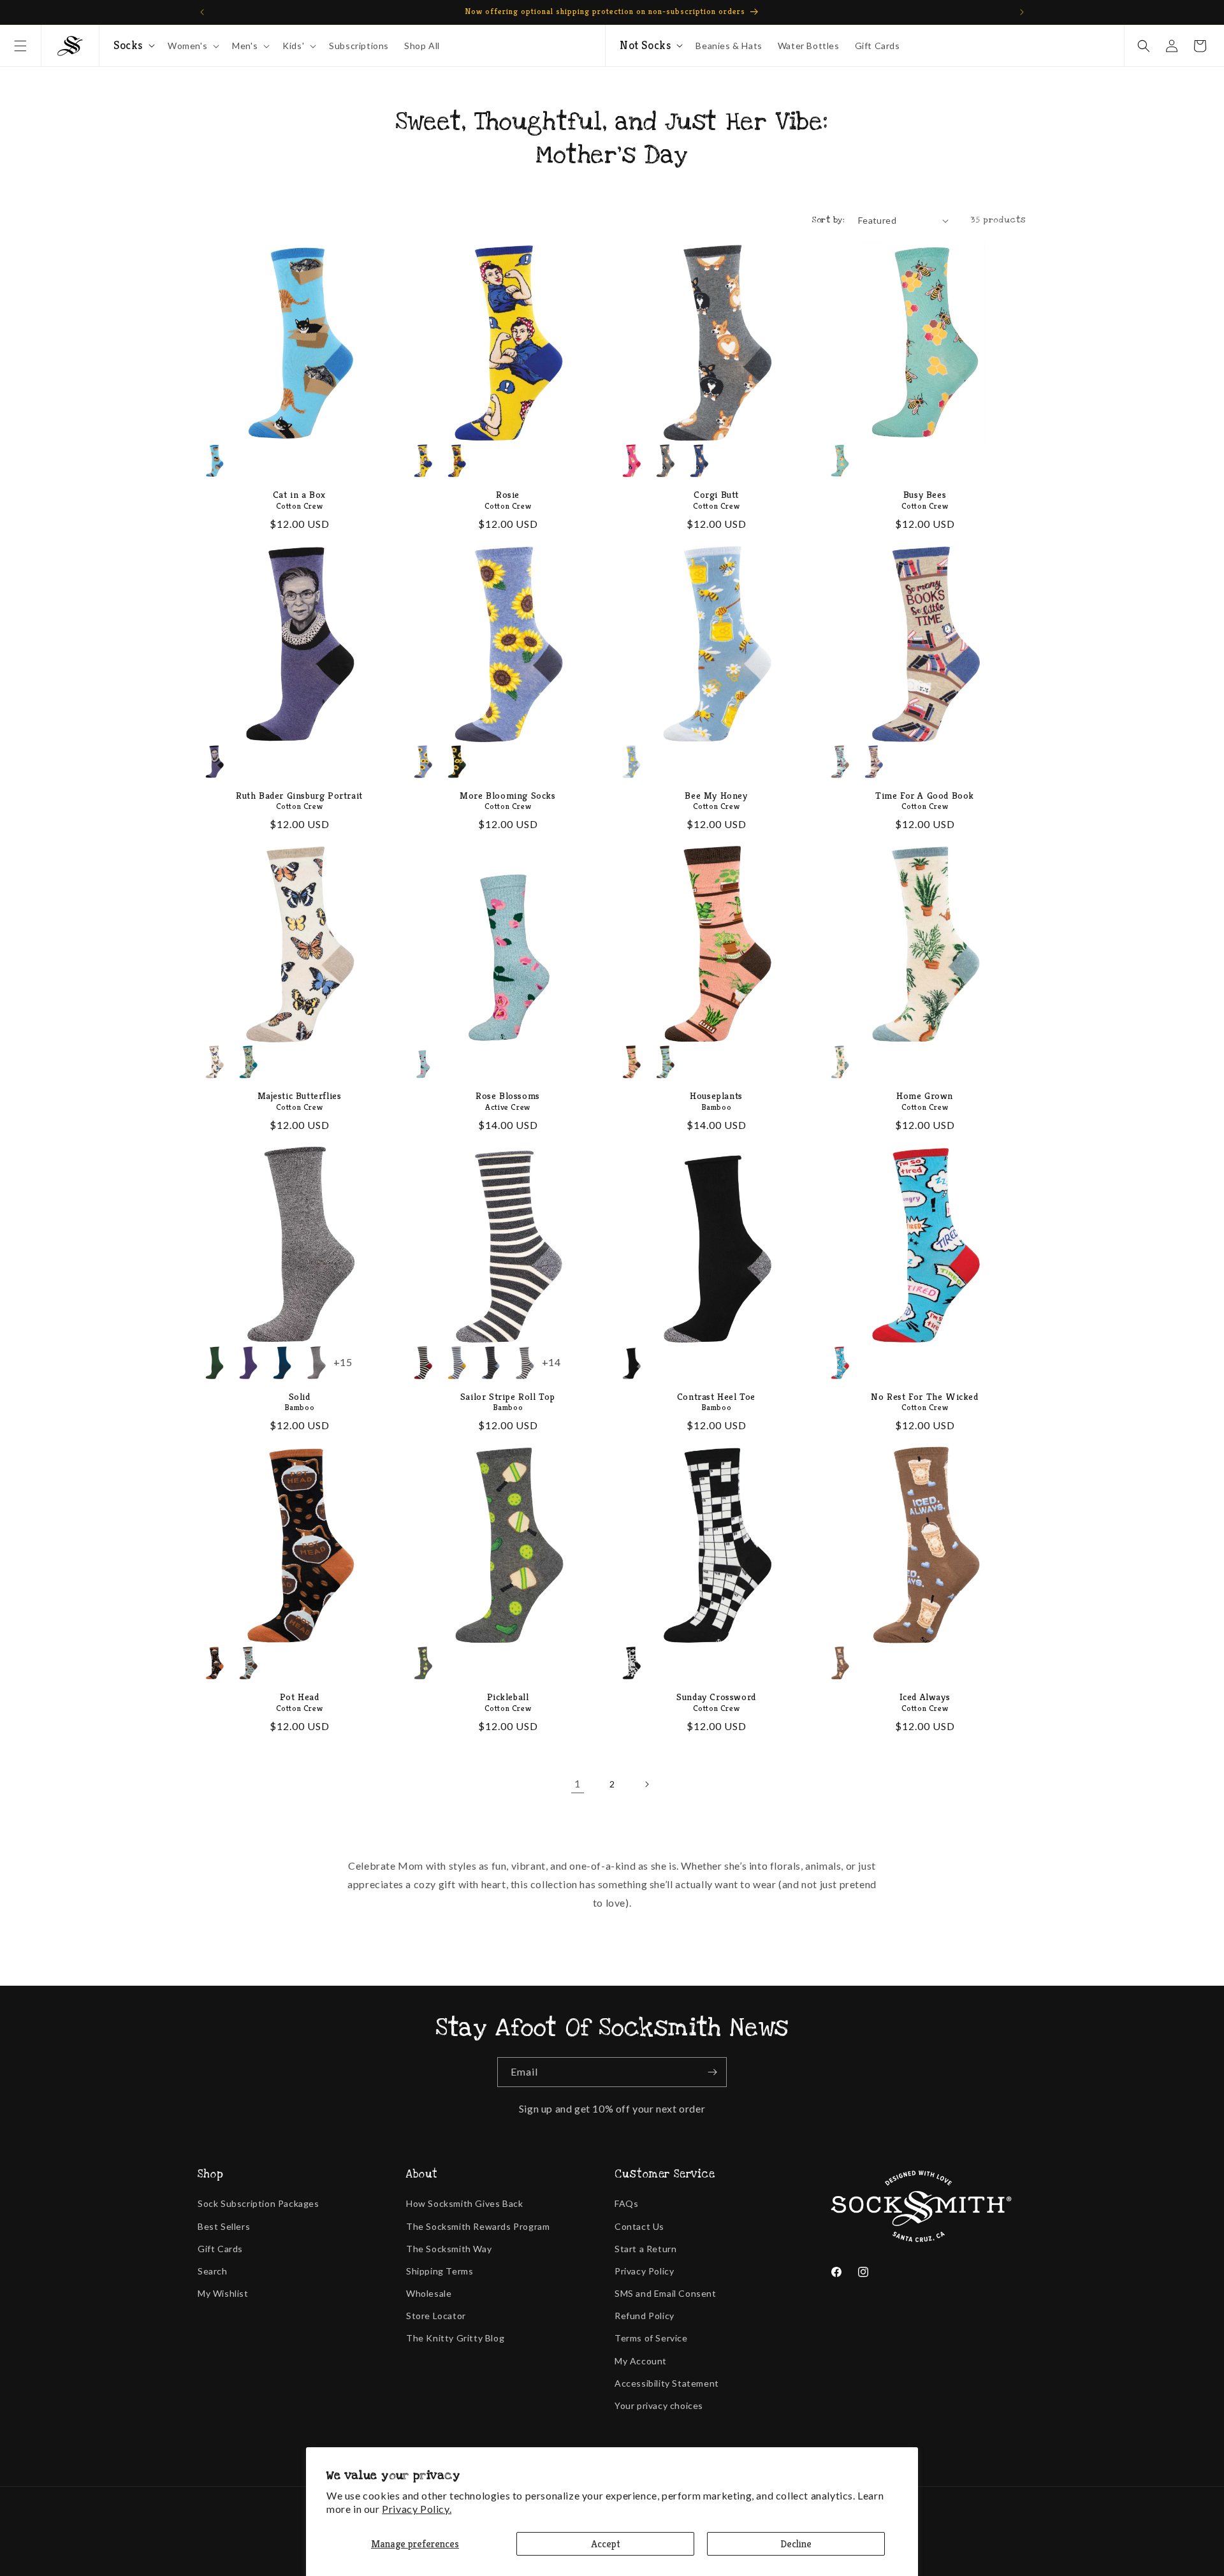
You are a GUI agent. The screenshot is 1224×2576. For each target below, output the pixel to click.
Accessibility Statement (667, 2383)
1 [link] (578, 1783)
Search (213, 2271)
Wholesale (429, 2293)
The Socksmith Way (449, 2249)
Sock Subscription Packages (259, 2203)
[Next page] (646, 1784)
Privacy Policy (644, 2271)
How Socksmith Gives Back (464, 2203)
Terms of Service (651, 2338)
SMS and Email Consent (666, 2293)
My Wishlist (223, 2293)
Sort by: (828, 220)
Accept (606, 2544)
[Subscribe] (712, 2072)
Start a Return (645, 2249)
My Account (641, 2361)
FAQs (626, 2203)
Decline (796, 2544)
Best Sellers (224, 2226)
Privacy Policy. (417, 2509)
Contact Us (639, 2226)
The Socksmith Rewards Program (478, 2226)
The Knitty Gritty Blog (455, 2338)
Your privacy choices (659, 2405)
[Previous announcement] (202, 12)
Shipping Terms (440, 2271)
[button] (20, 46)
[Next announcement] (1022, 12)
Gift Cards (220, 2249)
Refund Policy (645, 2316)
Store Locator (436, 2316)
